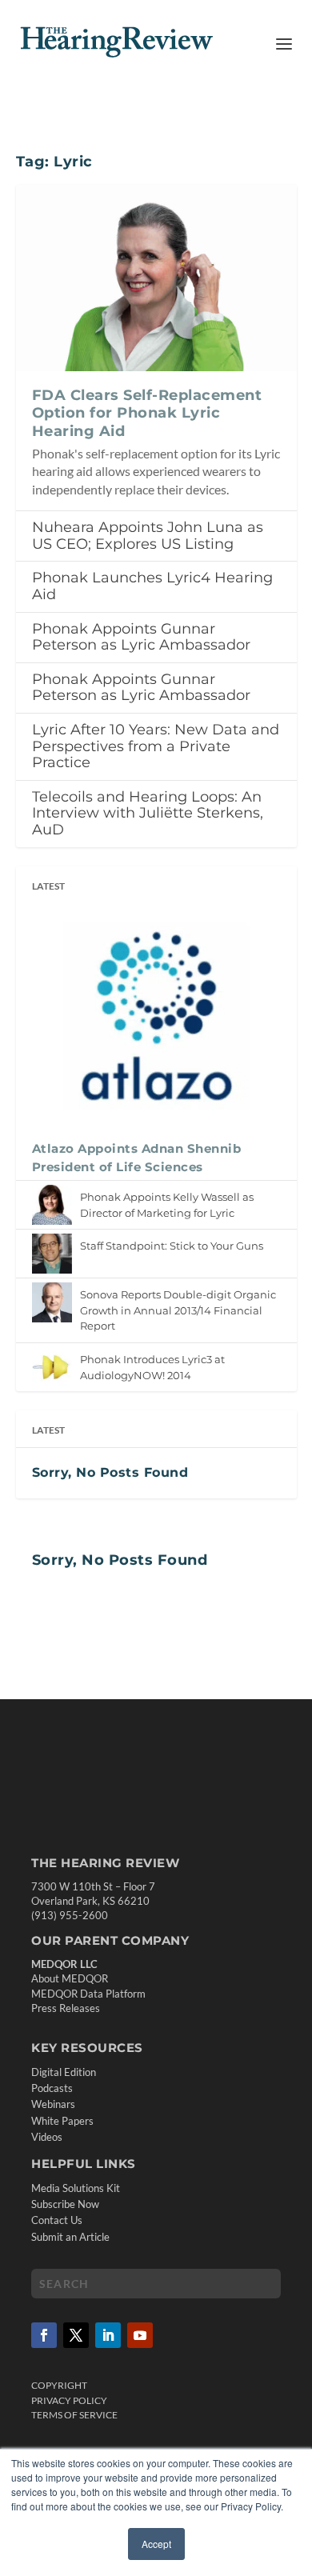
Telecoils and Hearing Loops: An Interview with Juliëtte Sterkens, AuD (148, 813)
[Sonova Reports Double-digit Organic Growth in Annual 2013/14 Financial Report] (52, 1302)
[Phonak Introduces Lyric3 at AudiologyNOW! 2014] (52, 1367)
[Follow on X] (76, 2335)
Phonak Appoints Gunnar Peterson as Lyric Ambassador (141, 637)
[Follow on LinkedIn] (108, 2335)
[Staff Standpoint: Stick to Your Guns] (52, 1254)
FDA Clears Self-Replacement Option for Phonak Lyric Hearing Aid (147, 413)
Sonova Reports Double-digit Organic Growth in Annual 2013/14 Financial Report (178, 1310)
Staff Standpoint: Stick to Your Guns (172, 1246)
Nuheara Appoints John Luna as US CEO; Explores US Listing (148, 536)
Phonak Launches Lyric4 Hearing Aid (152, 586)
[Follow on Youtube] (140, 2335)
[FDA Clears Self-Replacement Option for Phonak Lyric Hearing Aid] (156, 278)
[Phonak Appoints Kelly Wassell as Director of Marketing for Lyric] (52, 1205)
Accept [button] (156, 2544)
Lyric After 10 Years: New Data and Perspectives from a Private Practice (156, 746)
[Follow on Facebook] (44, 2335)
